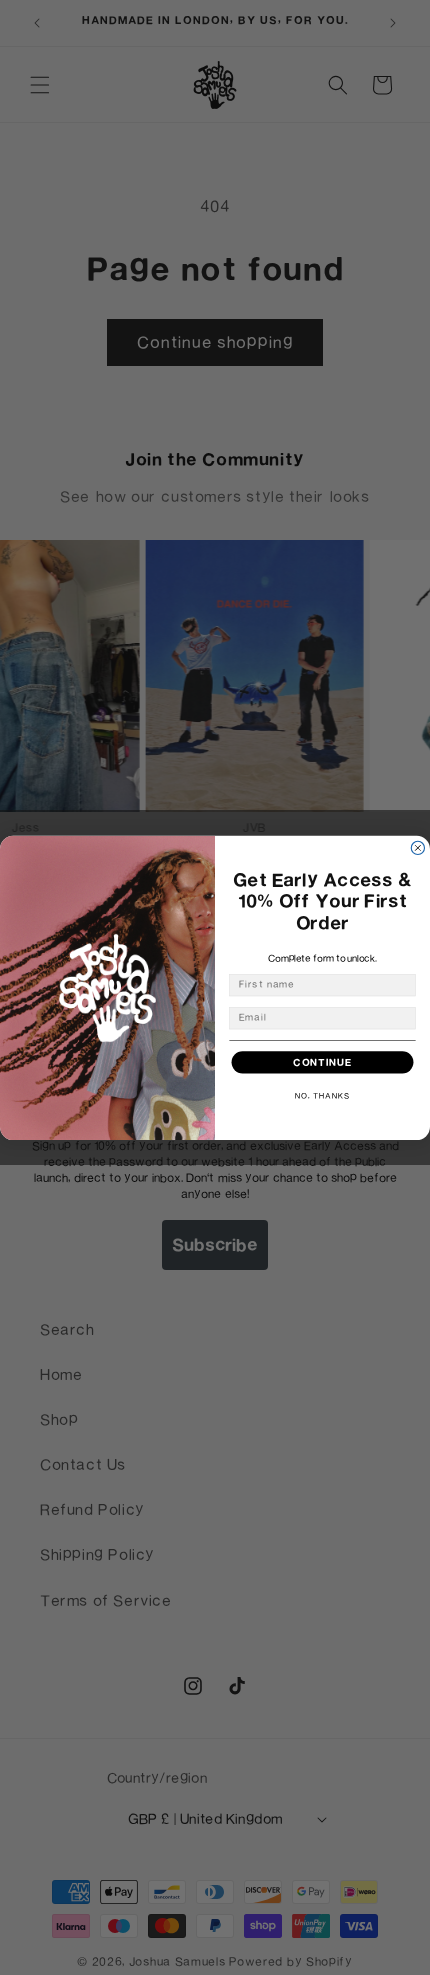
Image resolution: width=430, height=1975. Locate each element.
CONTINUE (322, 1061)
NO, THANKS (322, 1095)
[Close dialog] (417, 847)
